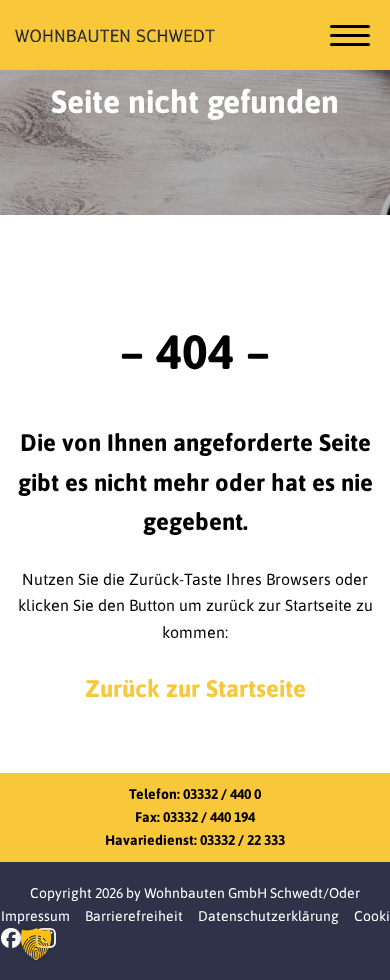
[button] (36, 944)
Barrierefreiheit (134, 916)
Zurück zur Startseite (195, 688)
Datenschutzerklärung (268, 916)
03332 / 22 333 (242, 840)
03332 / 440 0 (222, 794)
